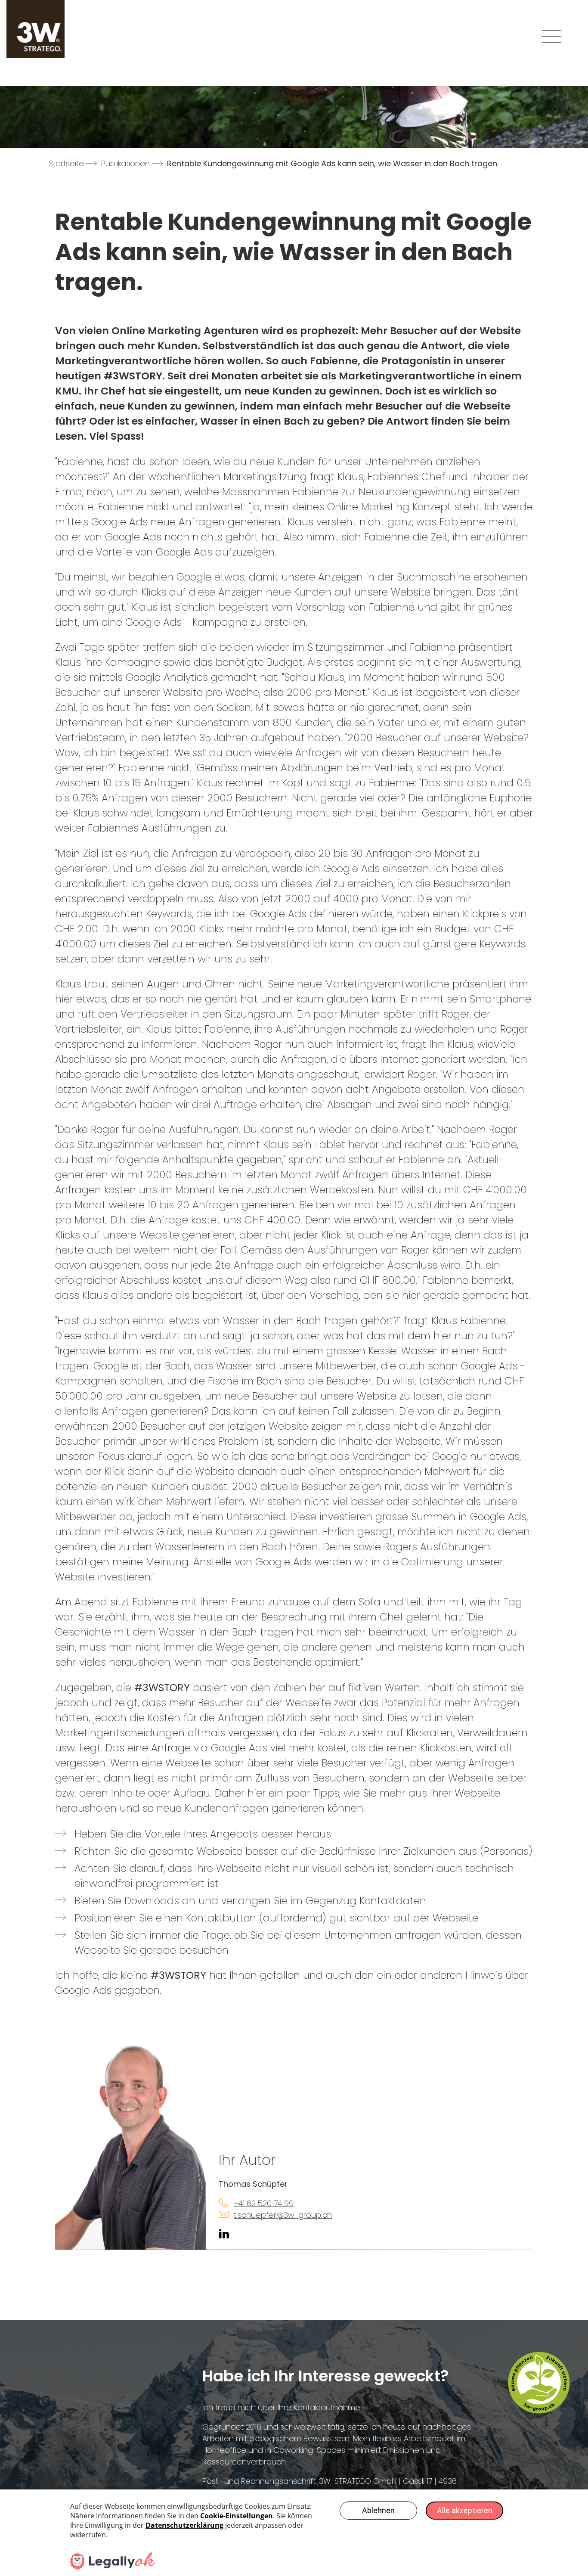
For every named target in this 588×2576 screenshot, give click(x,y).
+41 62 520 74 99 (264, 2203)
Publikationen (125, 163)
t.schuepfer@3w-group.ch (283, 2215)
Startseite (66, 163)
